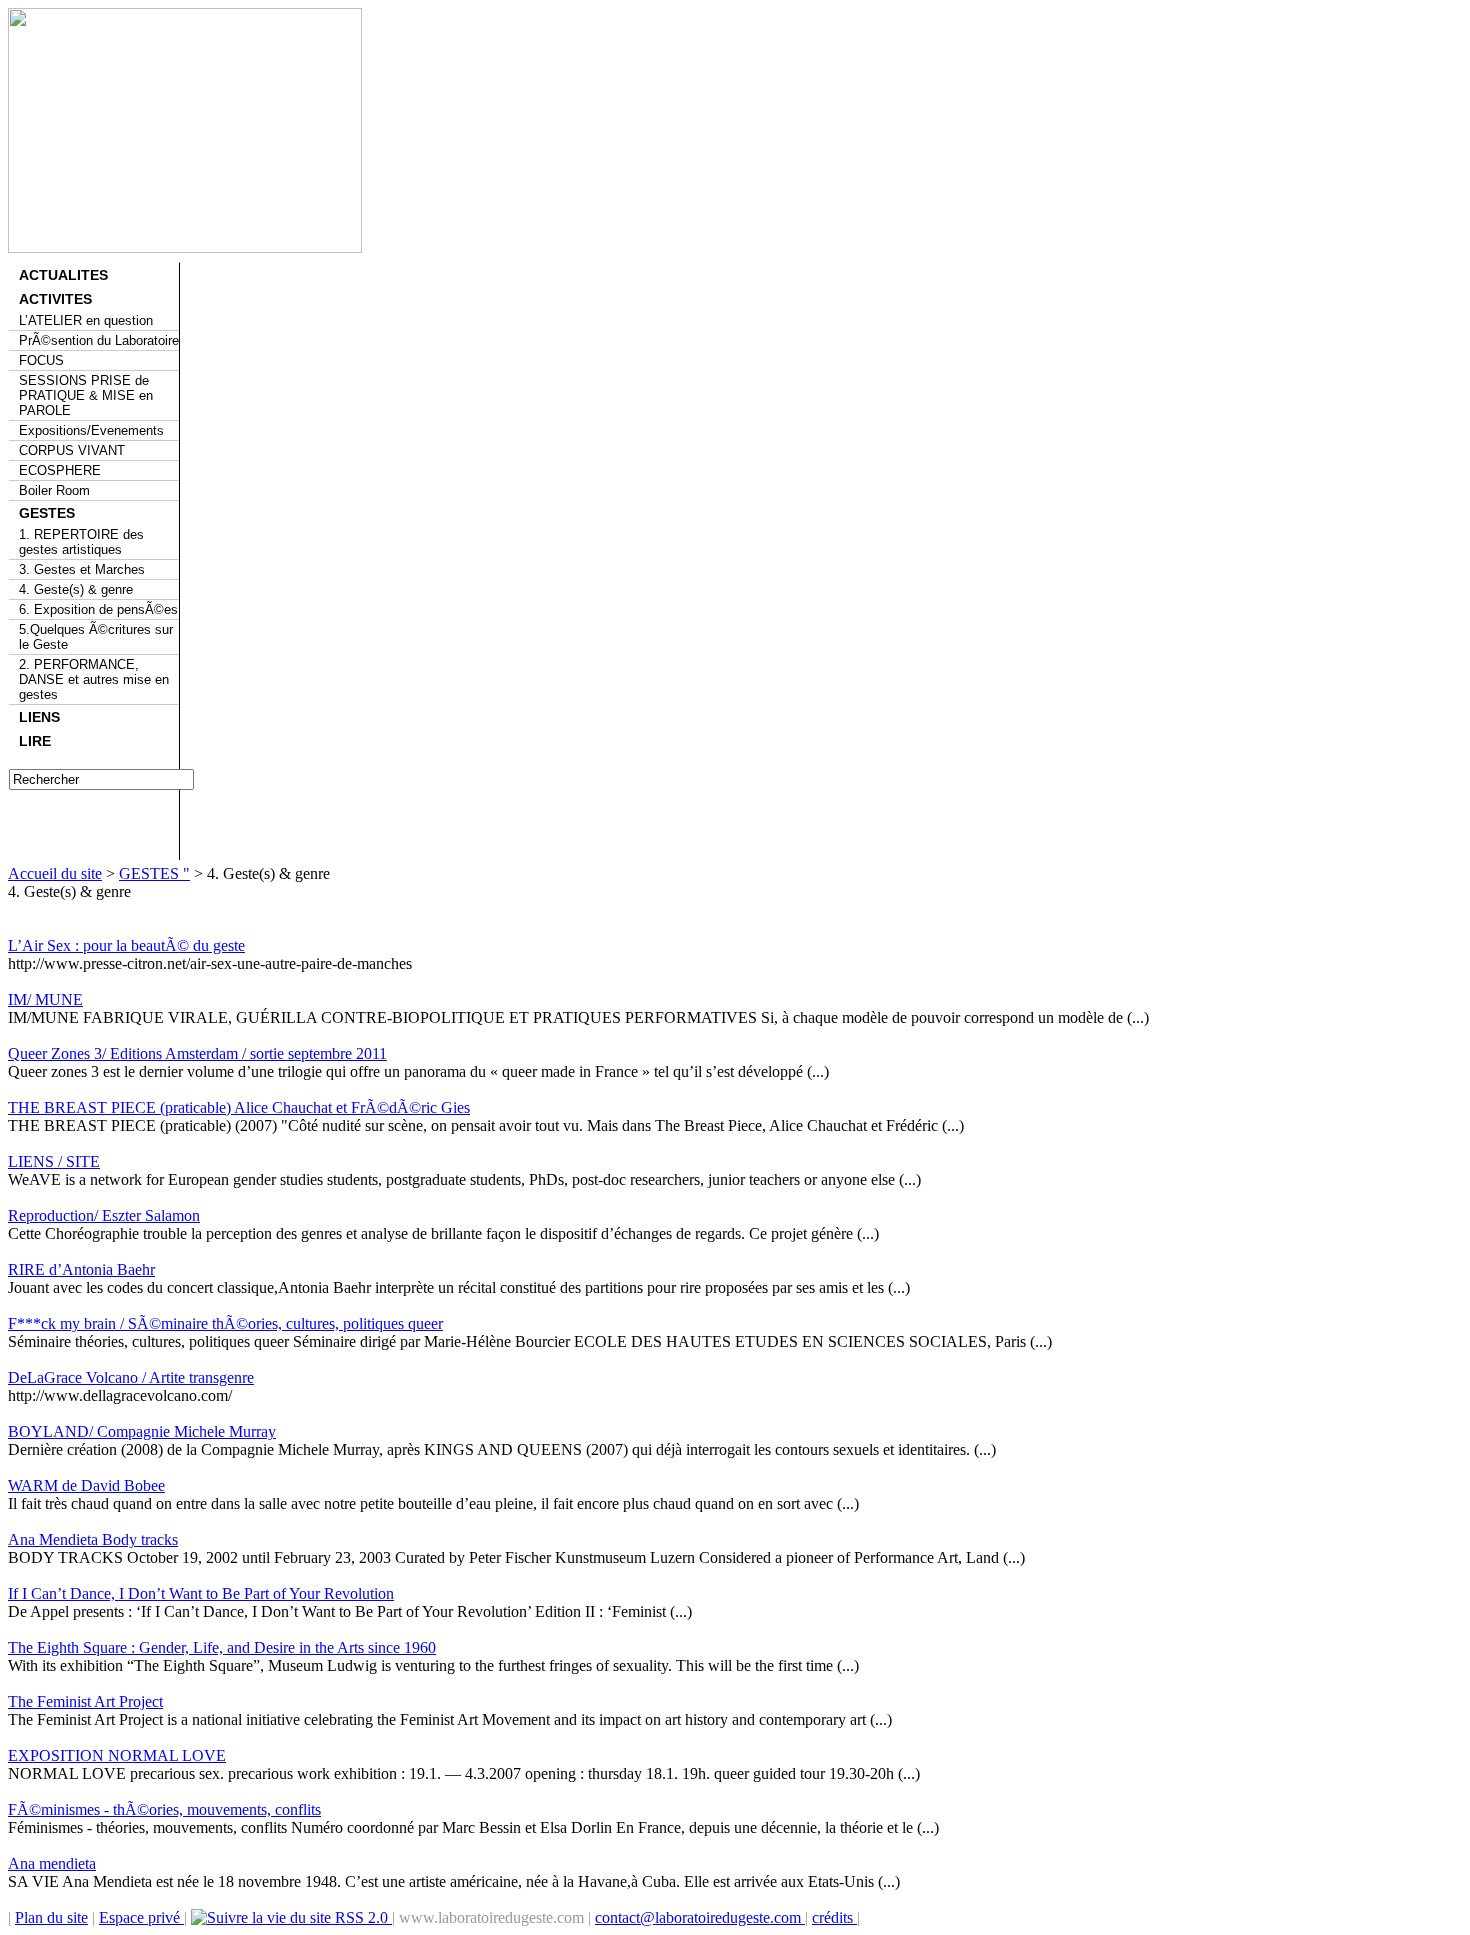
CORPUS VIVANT (72, 450)
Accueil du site (55, 873)
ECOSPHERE (60, 470)
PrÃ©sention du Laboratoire (99, 340)
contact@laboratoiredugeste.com (700, 1917)
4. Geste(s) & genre (76, 589)
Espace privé (141, 1917)
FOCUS (41, 360)
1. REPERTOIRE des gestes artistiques (81, 542)
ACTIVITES (55, 299)
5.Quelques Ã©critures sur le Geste (96, 637)
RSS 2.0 (361, 1917)
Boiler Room (54, 490)
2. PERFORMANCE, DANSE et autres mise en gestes (94, 679)
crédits (834, 1917)
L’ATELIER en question (86, 320)
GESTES (47, 513)
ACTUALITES (63, 275)
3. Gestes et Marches (82, 569)
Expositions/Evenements (91, 430)
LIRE (35, 741)
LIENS (39, 717)
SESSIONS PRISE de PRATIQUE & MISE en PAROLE (86, 395)
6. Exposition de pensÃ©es (98, 609)
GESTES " (154, 873)
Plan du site (51, 1917)
